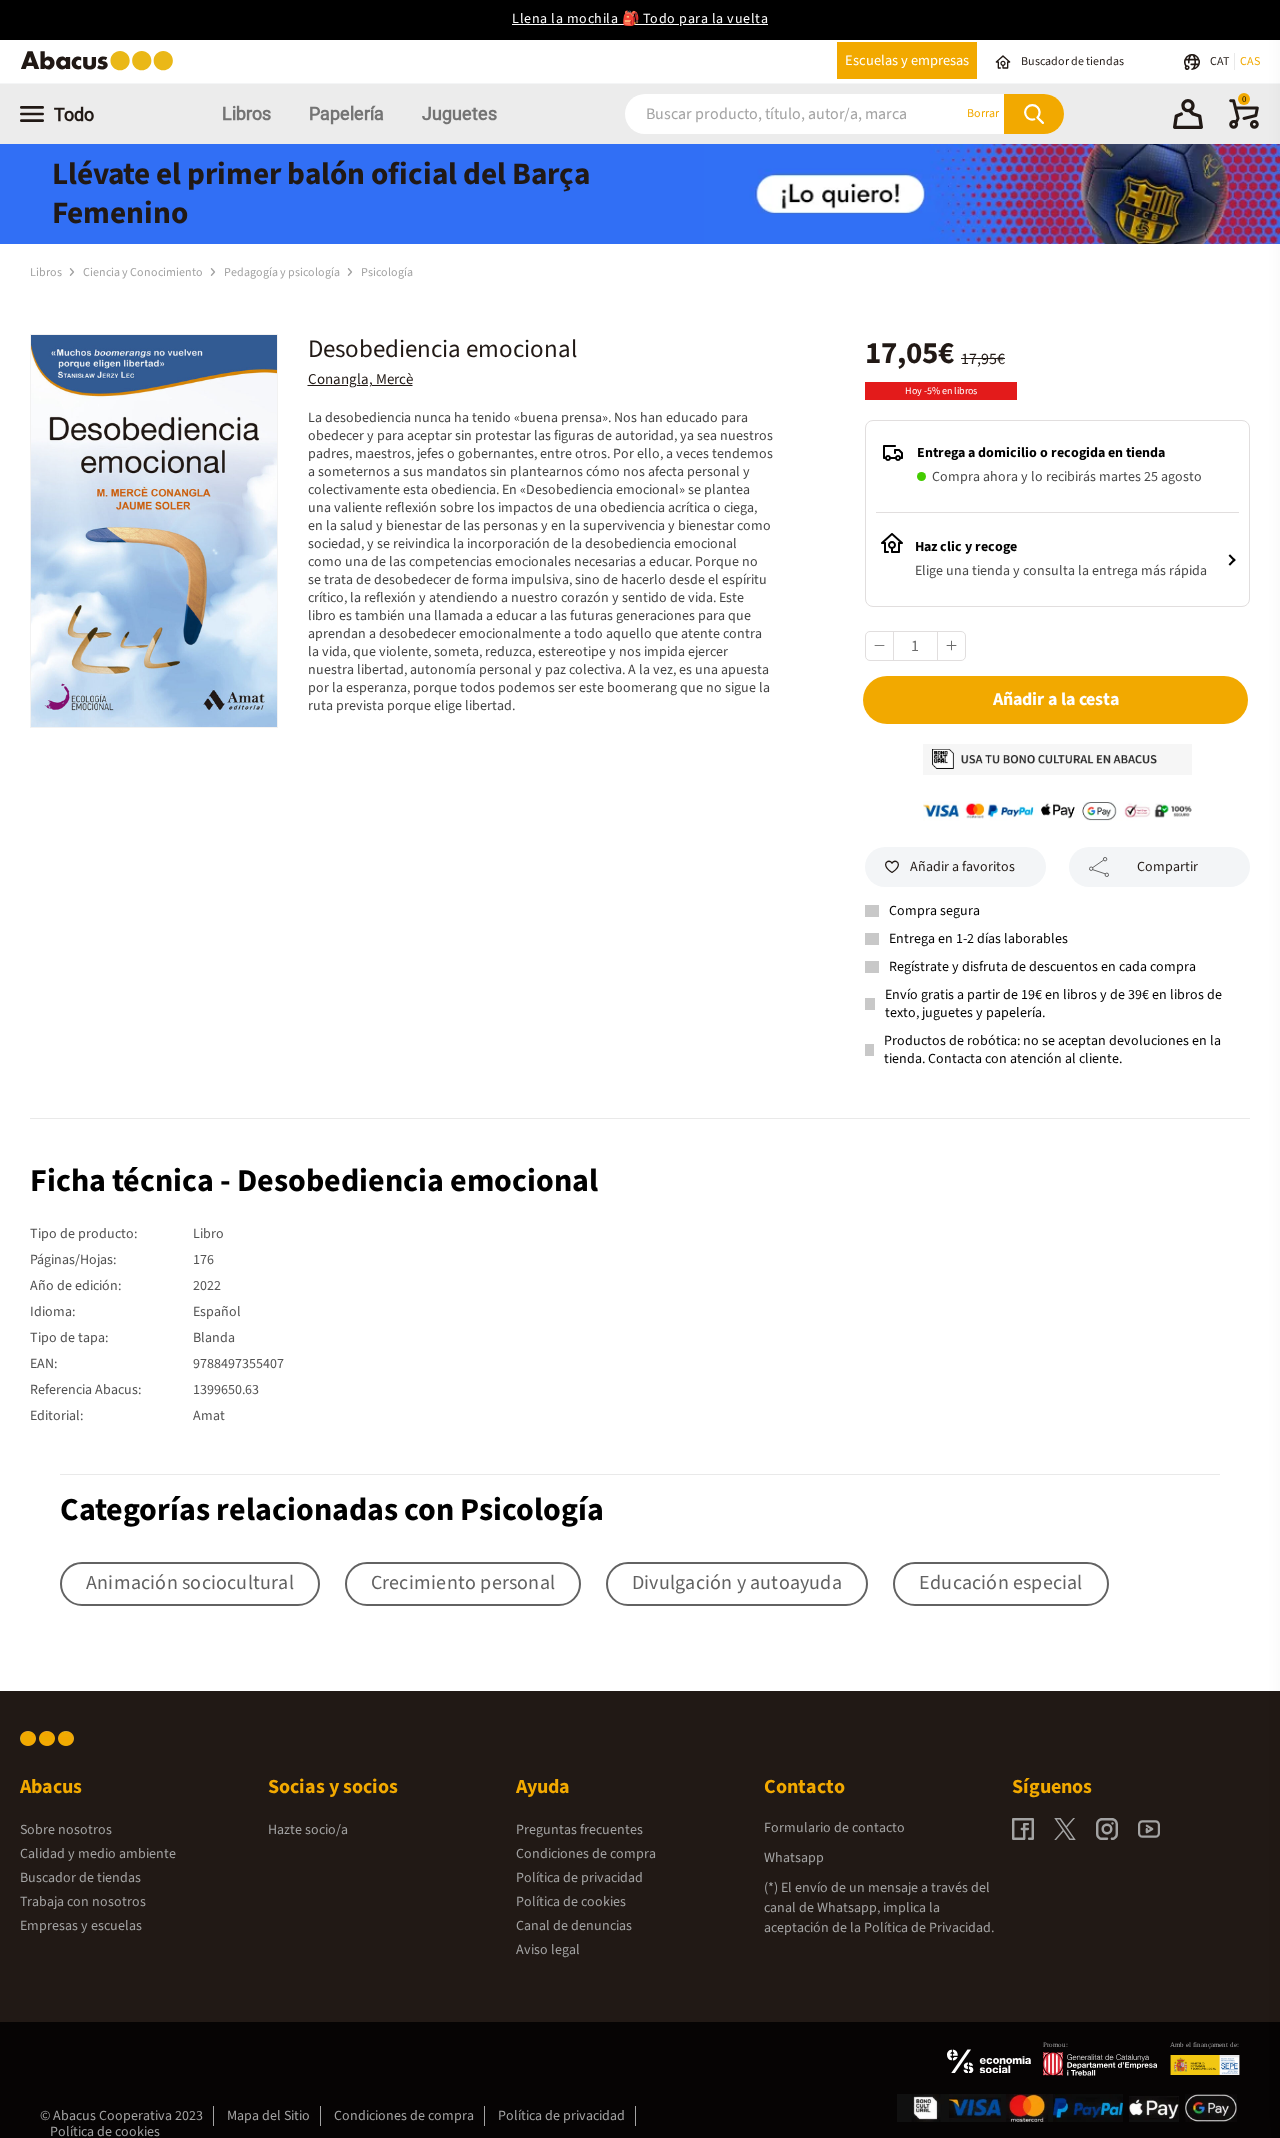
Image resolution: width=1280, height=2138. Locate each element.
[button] (1188, 117)
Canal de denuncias (574, 1926)
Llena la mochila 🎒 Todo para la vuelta (640, 19)
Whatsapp (794, 1858)
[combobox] (769, 113)
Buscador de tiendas (80, 1878)
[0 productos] (1244, 125)
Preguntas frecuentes (579, 1830)
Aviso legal (548, 1950)
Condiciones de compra (586, 1854)
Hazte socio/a (308, 1830)
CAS (1250, 61)
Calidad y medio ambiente (98, 1854)
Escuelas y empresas (907, 60)
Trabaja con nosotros (83, 1902)
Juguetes (459, 113)
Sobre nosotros (66, 1830)
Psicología (387, 272)
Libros (246, 113)
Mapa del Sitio (268, 2116)
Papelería (346, 113)
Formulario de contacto (834, 1828)
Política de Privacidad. (929, 1928)
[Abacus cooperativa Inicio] (102, 68)
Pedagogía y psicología (283, 272)
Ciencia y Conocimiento (144, 272)
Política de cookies (571, 1902)
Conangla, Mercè (360, 379)
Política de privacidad (579, 1878)
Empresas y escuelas (81, 1926)
